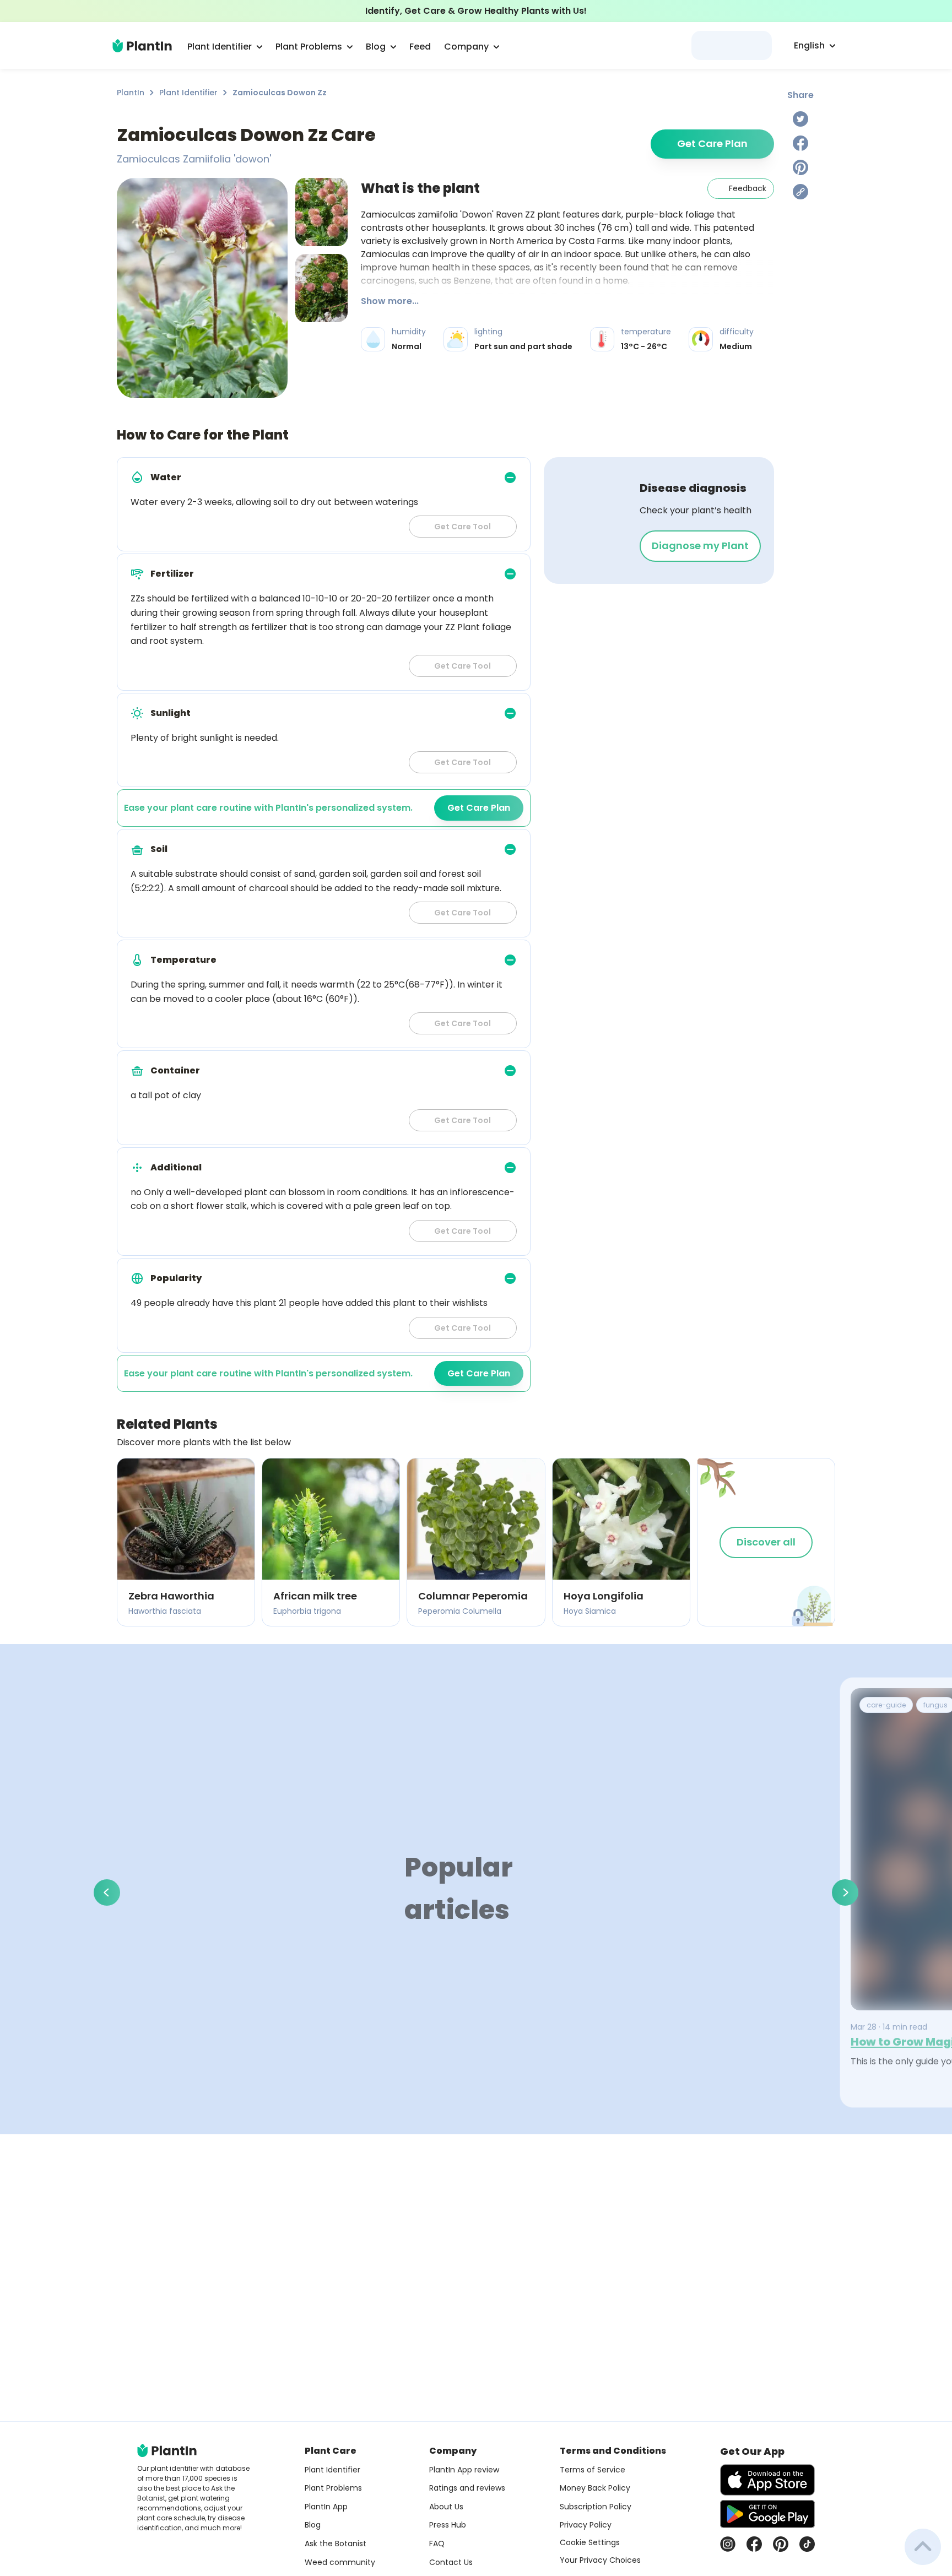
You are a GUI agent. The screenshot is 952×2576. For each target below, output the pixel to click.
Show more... (390, 301)
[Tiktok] (807, 2544)
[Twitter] (800, 119)
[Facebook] (800, 143)
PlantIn (131, 93)
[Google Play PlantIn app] (767, 2514)
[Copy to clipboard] (800, 192)
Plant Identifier (188, 93)
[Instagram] (728, 2544)
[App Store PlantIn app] (767, 2480)
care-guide (886, 1705)
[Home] (142, 46)
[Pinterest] (800, 167)
